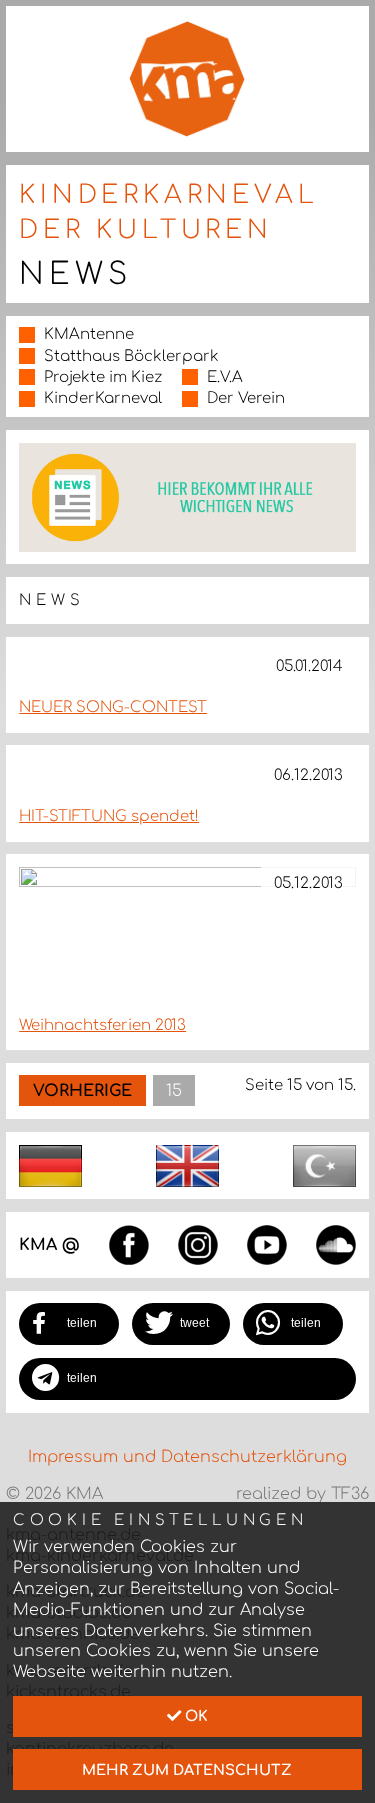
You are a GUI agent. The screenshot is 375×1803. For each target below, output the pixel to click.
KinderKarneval (103, 398)
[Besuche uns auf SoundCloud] (336, 1244)
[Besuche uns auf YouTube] (267, 1244)
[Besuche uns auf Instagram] (198, 1244)
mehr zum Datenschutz (187, 1770)
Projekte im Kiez (103, 377)
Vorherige (82, 1091)
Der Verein (246, 398)
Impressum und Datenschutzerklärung (187, 1457)
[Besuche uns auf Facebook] (129, 1244)
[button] (69, 1324)
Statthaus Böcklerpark (131, 356)
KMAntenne (89, 334)
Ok (194, 1716)
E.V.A (225, 377)
